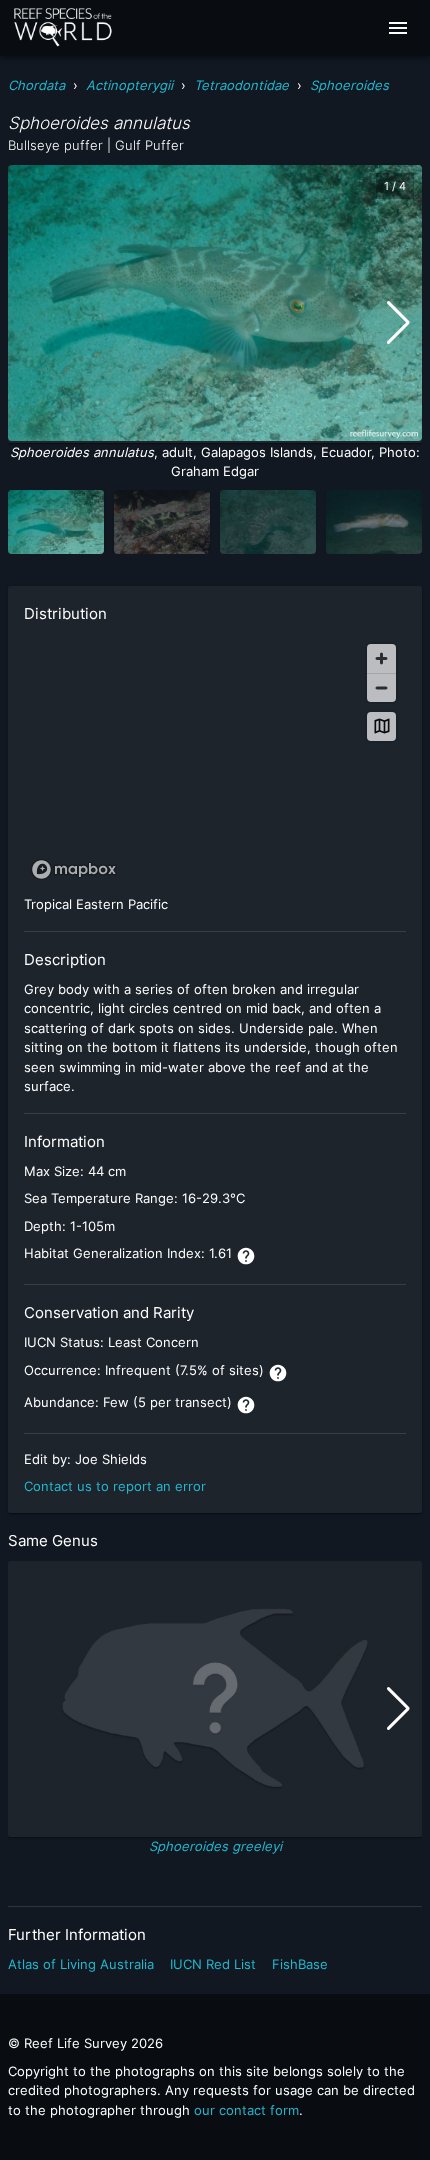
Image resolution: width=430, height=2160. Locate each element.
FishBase (300, 1964)
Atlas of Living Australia (81, 1964)
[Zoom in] (381, 658)
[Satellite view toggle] (381, 726)
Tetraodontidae (241, 85)
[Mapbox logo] (74, 869)
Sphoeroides (349, 85)
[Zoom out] (381, 687)
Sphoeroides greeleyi (215, 1846)
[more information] (246, 1256)
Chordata (36, 85)
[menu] (398, 28)
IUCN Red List (213, 1964)
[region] (215, 761)
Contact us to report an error (115, 1486)
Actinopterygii (129, 85)
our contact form (246, 2110)
